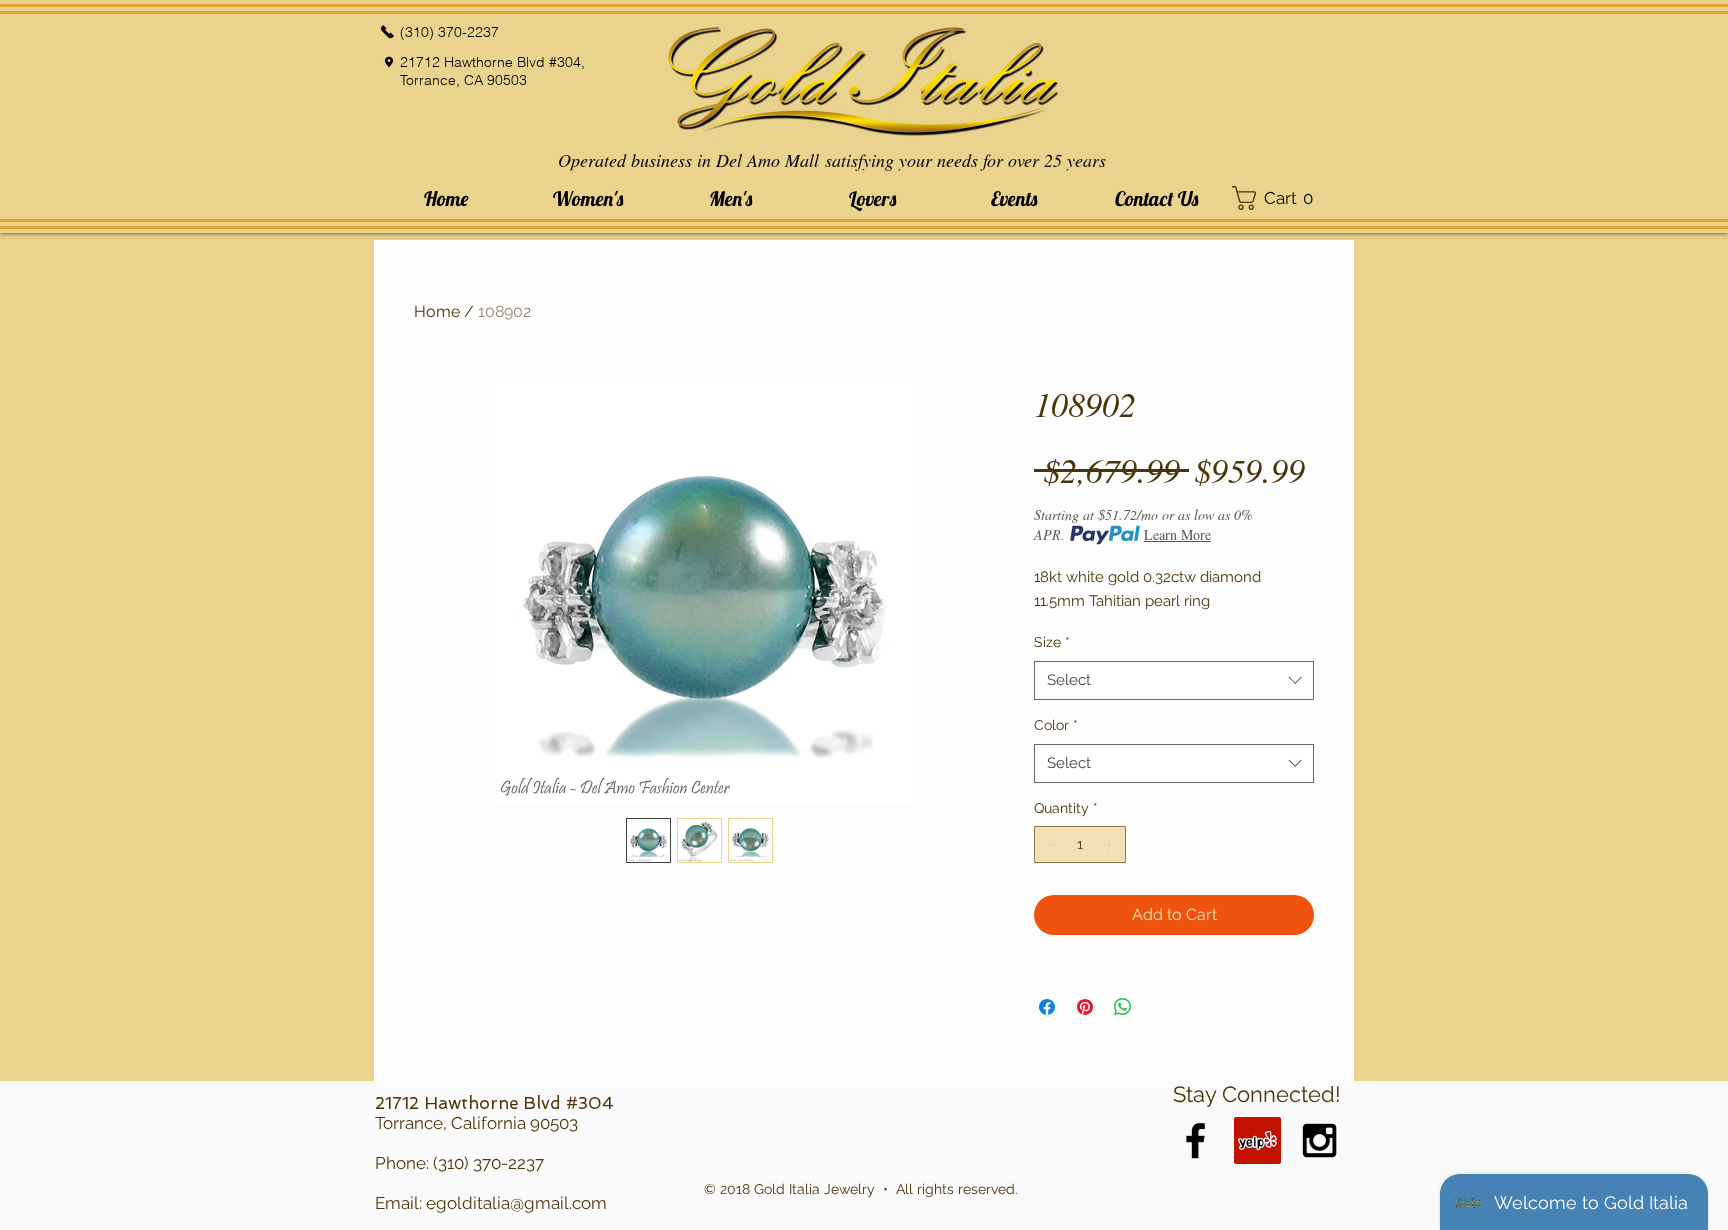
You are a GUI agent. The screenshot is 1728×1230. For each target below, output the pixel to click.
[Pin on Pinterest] (1085, 1007)
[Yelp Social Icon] (1257, 1140)
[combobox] (1174, 680)
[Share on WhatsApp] (1123, 1007)
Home (437, 311)
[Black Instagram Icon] (1319, 1140)
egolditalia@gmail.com (516, 1203)
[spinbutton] (1080, 844)
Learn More (1177, 534)
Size (1052, 642)
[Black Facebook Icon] (1195, 1140)
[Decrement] (1049, 844)
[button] (588, 198)
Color (1056, 725)
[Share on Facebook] (1047, 1007)
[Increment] (1110, 844)
